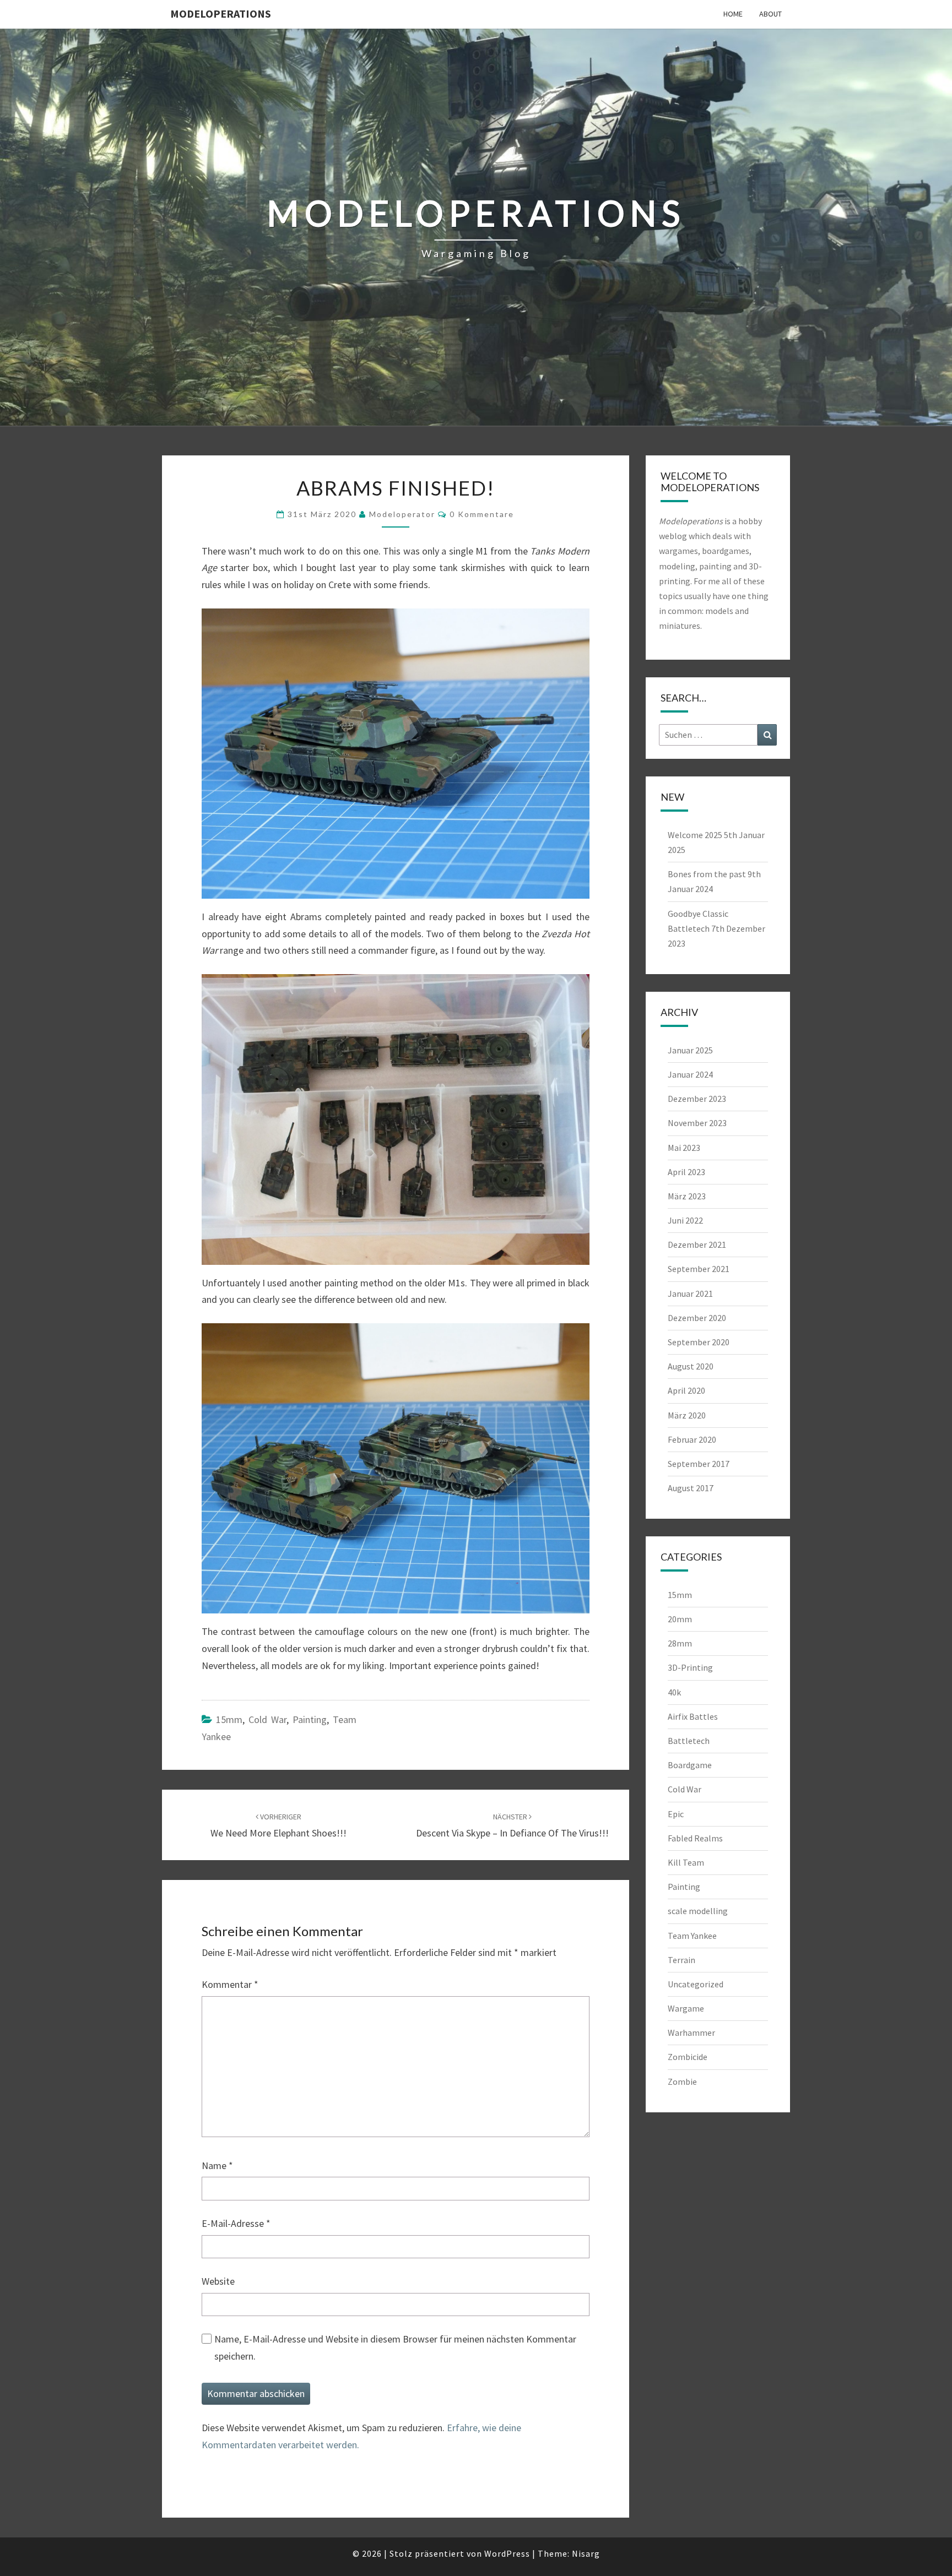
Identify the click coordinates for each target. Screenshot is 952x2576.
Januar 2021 (690, 1294)
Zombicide (688, 2057)
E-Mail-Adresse (236, 2223)
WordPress (507, 2553)
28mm (680, 1643)
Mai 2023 (684, 1148)
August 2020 (691, 1366)
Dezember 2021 (697, 1244)
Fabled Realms (695, 1838)
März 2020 (687, 1415)
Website (218, 2281)
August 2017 (691, 1488)
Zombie (682, 2082)
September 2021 (699, 1269)
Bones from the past (707, 874)
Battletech (689, 1741)
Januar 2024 (690, 1074)
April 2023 (686, 1172)
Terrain (681, 1960)
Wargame (686, 2008)
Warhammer (691, 2032)
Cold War (267, 1719)
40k (674, 1692)
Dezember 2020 (697, 1318)
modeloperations (221, 13)
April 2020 (686, 1390)
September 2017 (699, 1464)
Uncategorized (696, 1984)
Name (217, 2165)
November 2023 (697, 1123)
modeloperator (402, 514)
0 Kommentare (482, 514)
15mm (229, 1719)
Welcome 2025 (695, 835)
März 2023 (687, 1196)
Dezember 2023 (697, 1099)
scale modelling (698, 1911)
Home (733, 14)
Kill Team (686, 1862)
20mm (680, 1619)
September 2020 (699, 1342)
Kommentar (230, 1984)
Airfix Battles (693, 1716)
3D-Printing (690, 1667)
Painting (310, 1719)
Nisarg (586, 2553)
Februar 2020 (692, 1439)
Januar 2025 (690, 1050)
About (770, 14)
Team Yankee (692, 1936)
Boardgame (690, 1765)
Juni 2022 (685, 1220)
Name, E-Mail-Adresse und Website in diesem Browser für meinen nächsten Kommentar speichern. (395, 2347)
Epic (676, 1814)
